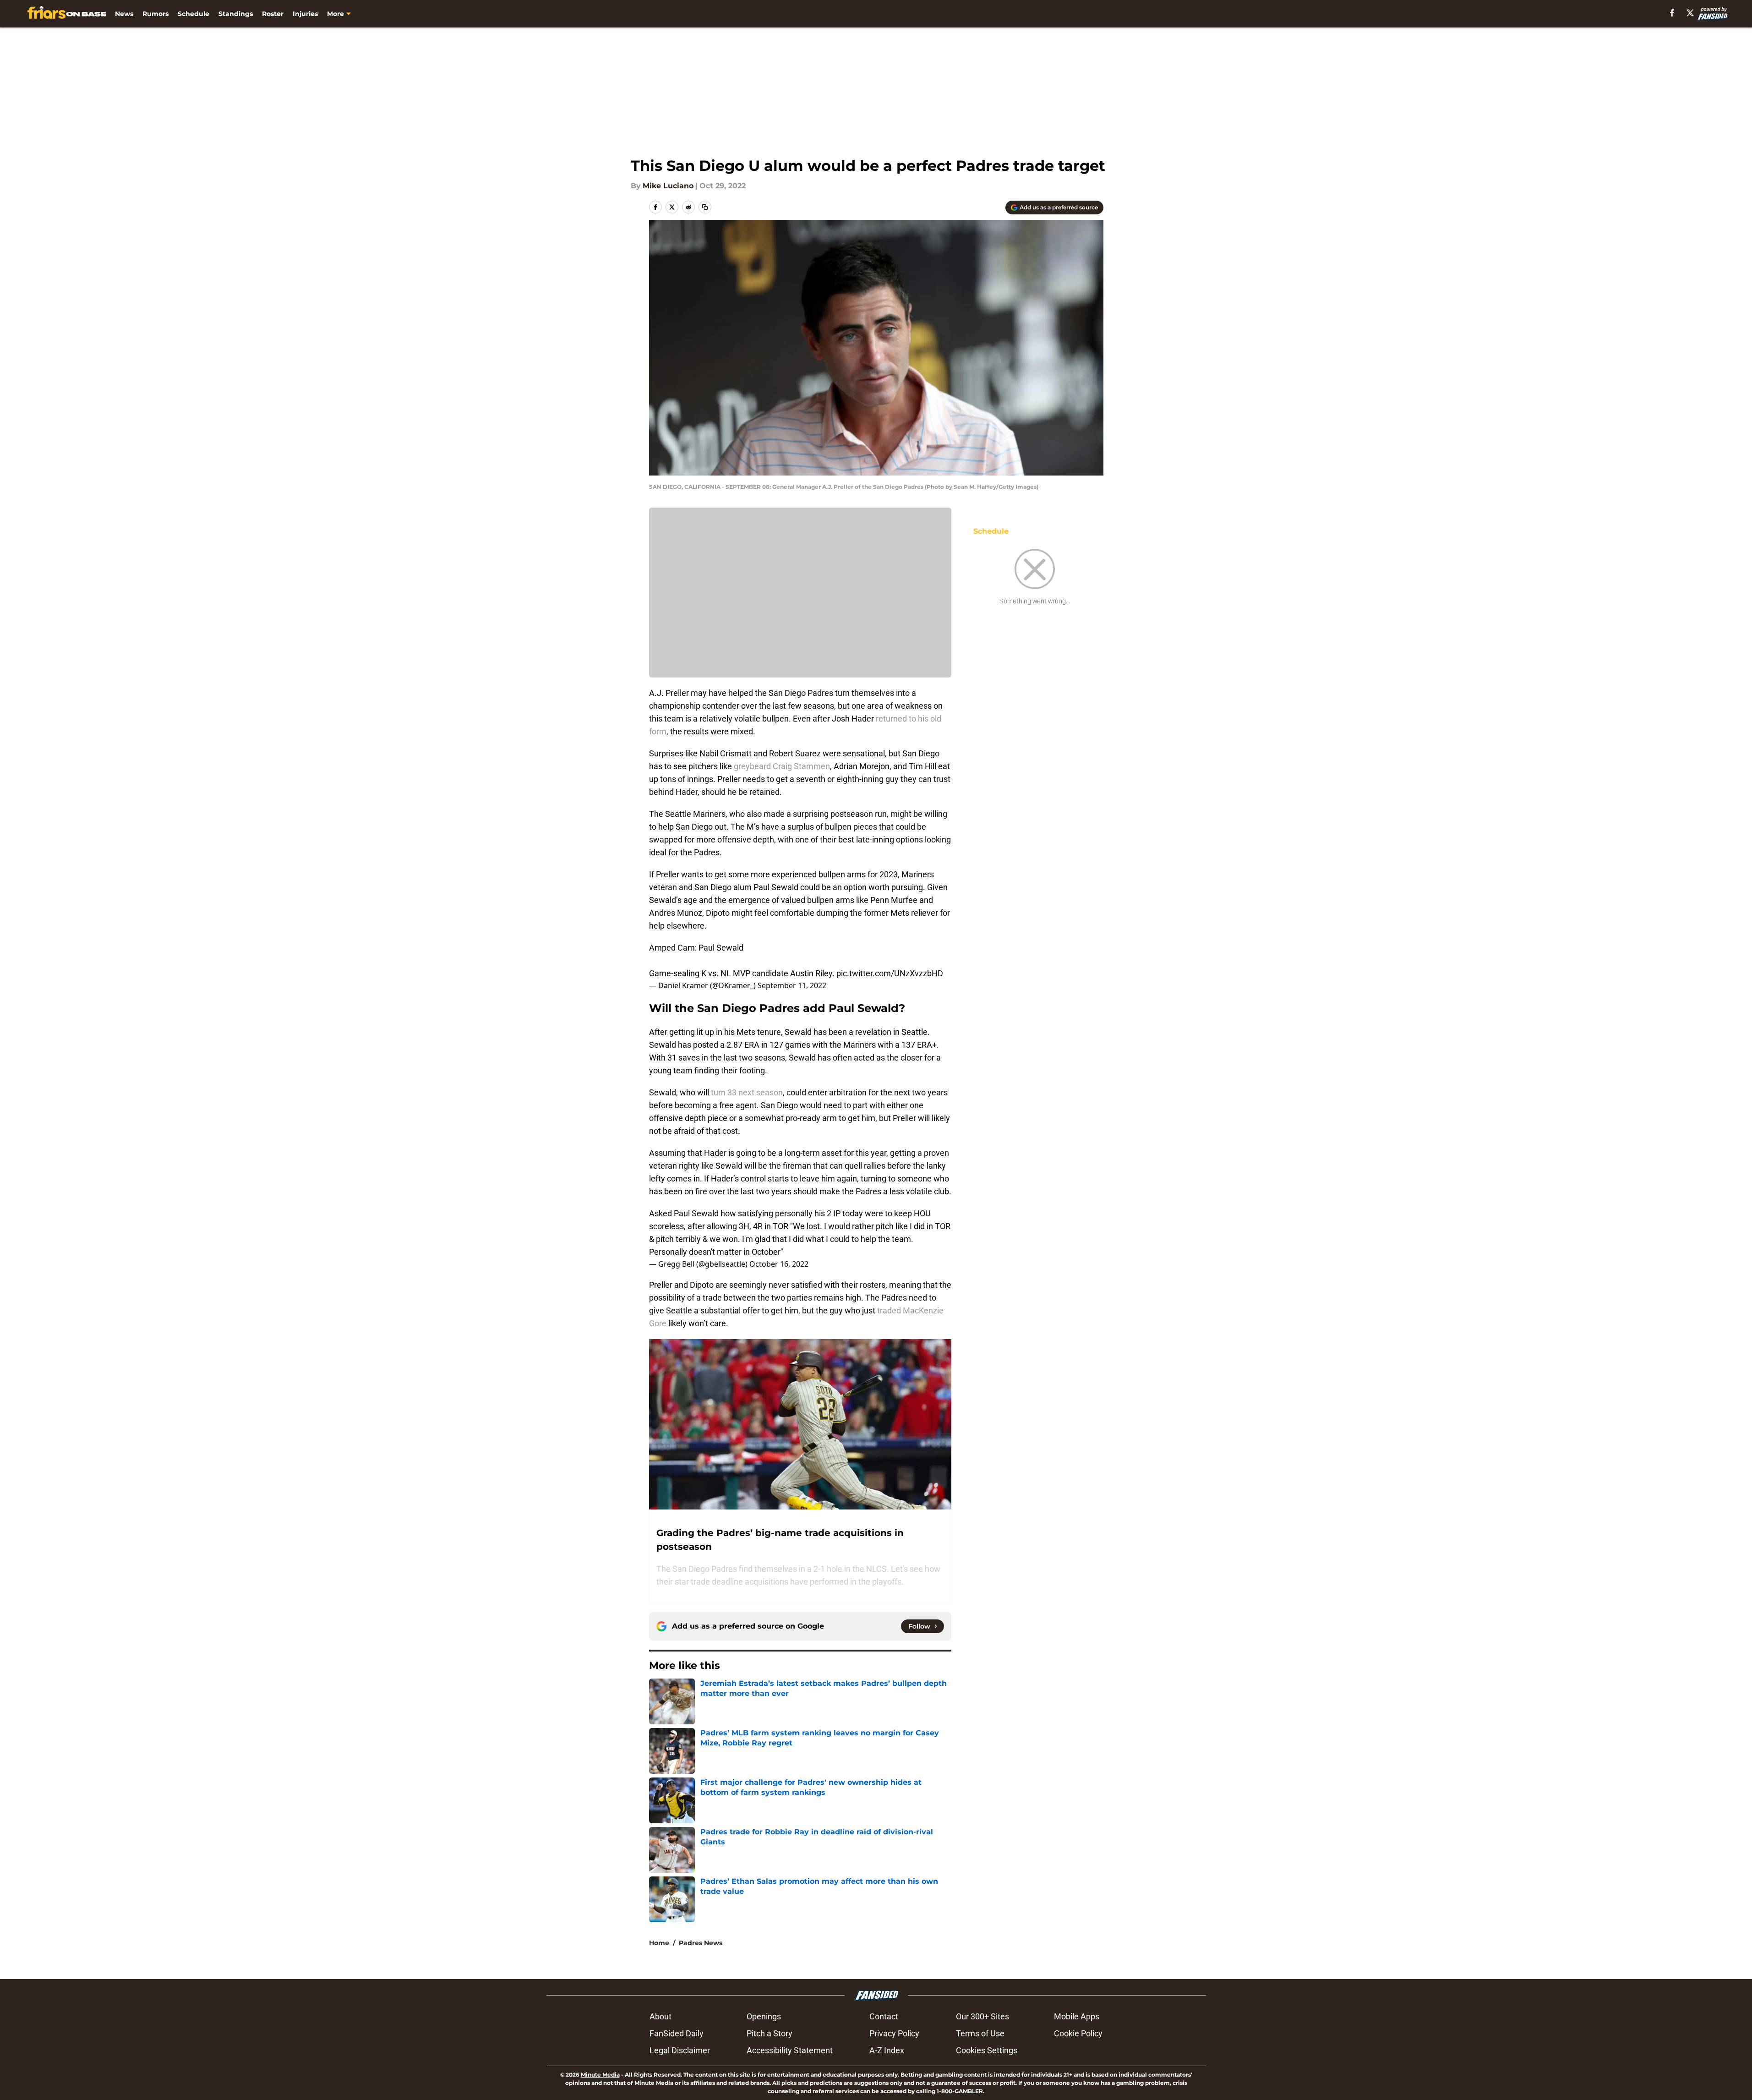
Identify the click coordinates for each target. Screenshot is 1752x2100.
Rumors (156, 14)
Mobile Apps (1077, 2016)
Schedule (194, 14)
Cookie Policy (1078, 2033)
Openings (764, 2016)
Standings (236, 14)
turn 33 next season (747, 1092)
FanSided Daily (677, 2033)
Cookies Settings (987, 2050)
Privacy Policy (894, 2033)
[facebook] (1672, 13)
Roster (273, 14)
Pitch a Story (770, 2033)
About (660, 2016)
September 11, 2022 (792, 985)
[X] (1690, 13)
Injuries (305, 14)
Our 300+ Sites (982, 2016)
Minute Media (600, 2075)
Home (659, 1943)
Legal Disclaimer (680, 2050)
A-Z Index (887, 2050)
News (124, 14)
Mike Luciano (668, 186)
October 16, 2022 (779, 1264)
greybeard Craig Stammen (782, 766)
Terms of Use (980, 2033)
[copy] (705, 207)
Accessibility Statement (790, 2050)
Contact (884, 2016)
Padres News (701, 1943)
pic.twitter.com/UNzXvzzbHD (890, 973)
